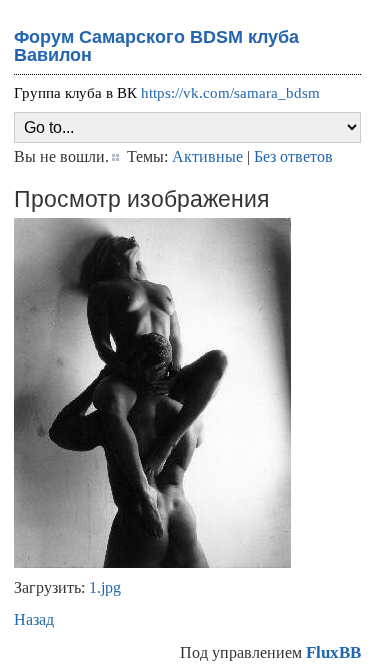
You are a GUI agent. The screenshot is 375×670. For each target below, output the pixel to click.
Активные (207, 156)
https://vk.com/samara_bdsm (230, 93)
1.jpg (105, 587)
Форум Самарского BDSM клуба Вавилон (156, 46)
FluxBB (333, 652)
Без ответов (293, 156)
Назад (34, 619)
